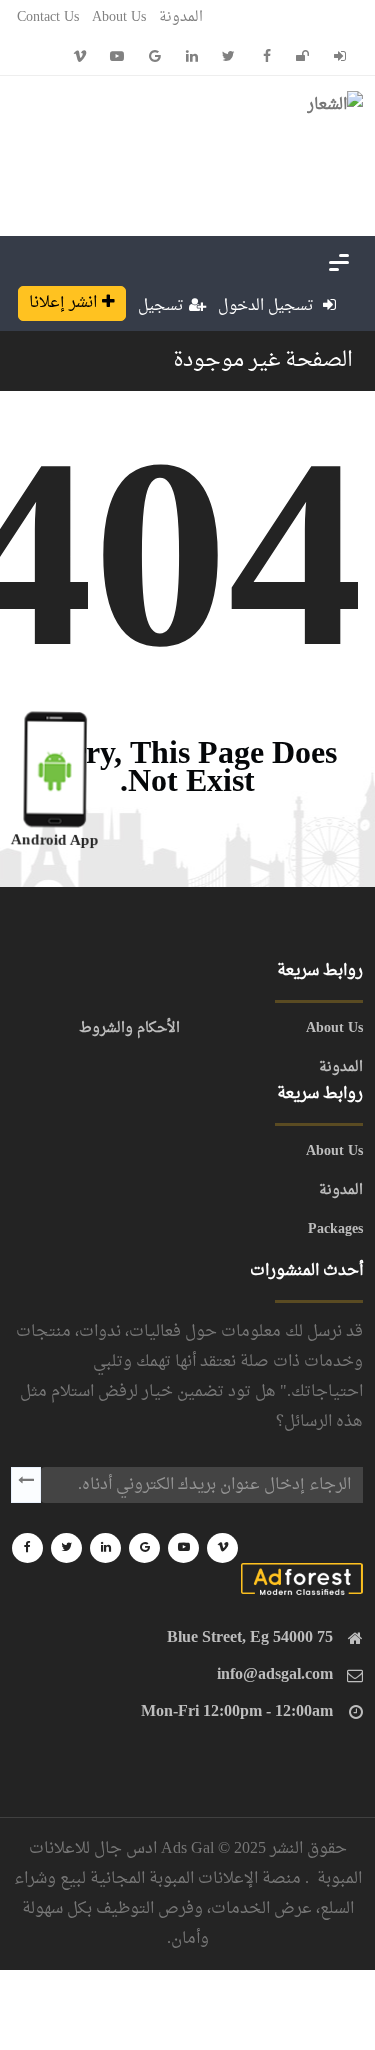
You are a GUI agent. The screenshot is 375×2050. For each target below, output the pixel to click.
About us (119, 17)
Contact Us (48, 17)
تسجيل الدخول (268, 306)
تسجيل (161, 306)
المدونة (181, 17)
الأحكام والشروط (129, 1029)
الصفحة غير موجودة (263, 361)
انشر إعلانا (63, 303)
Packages (335, 1230)
